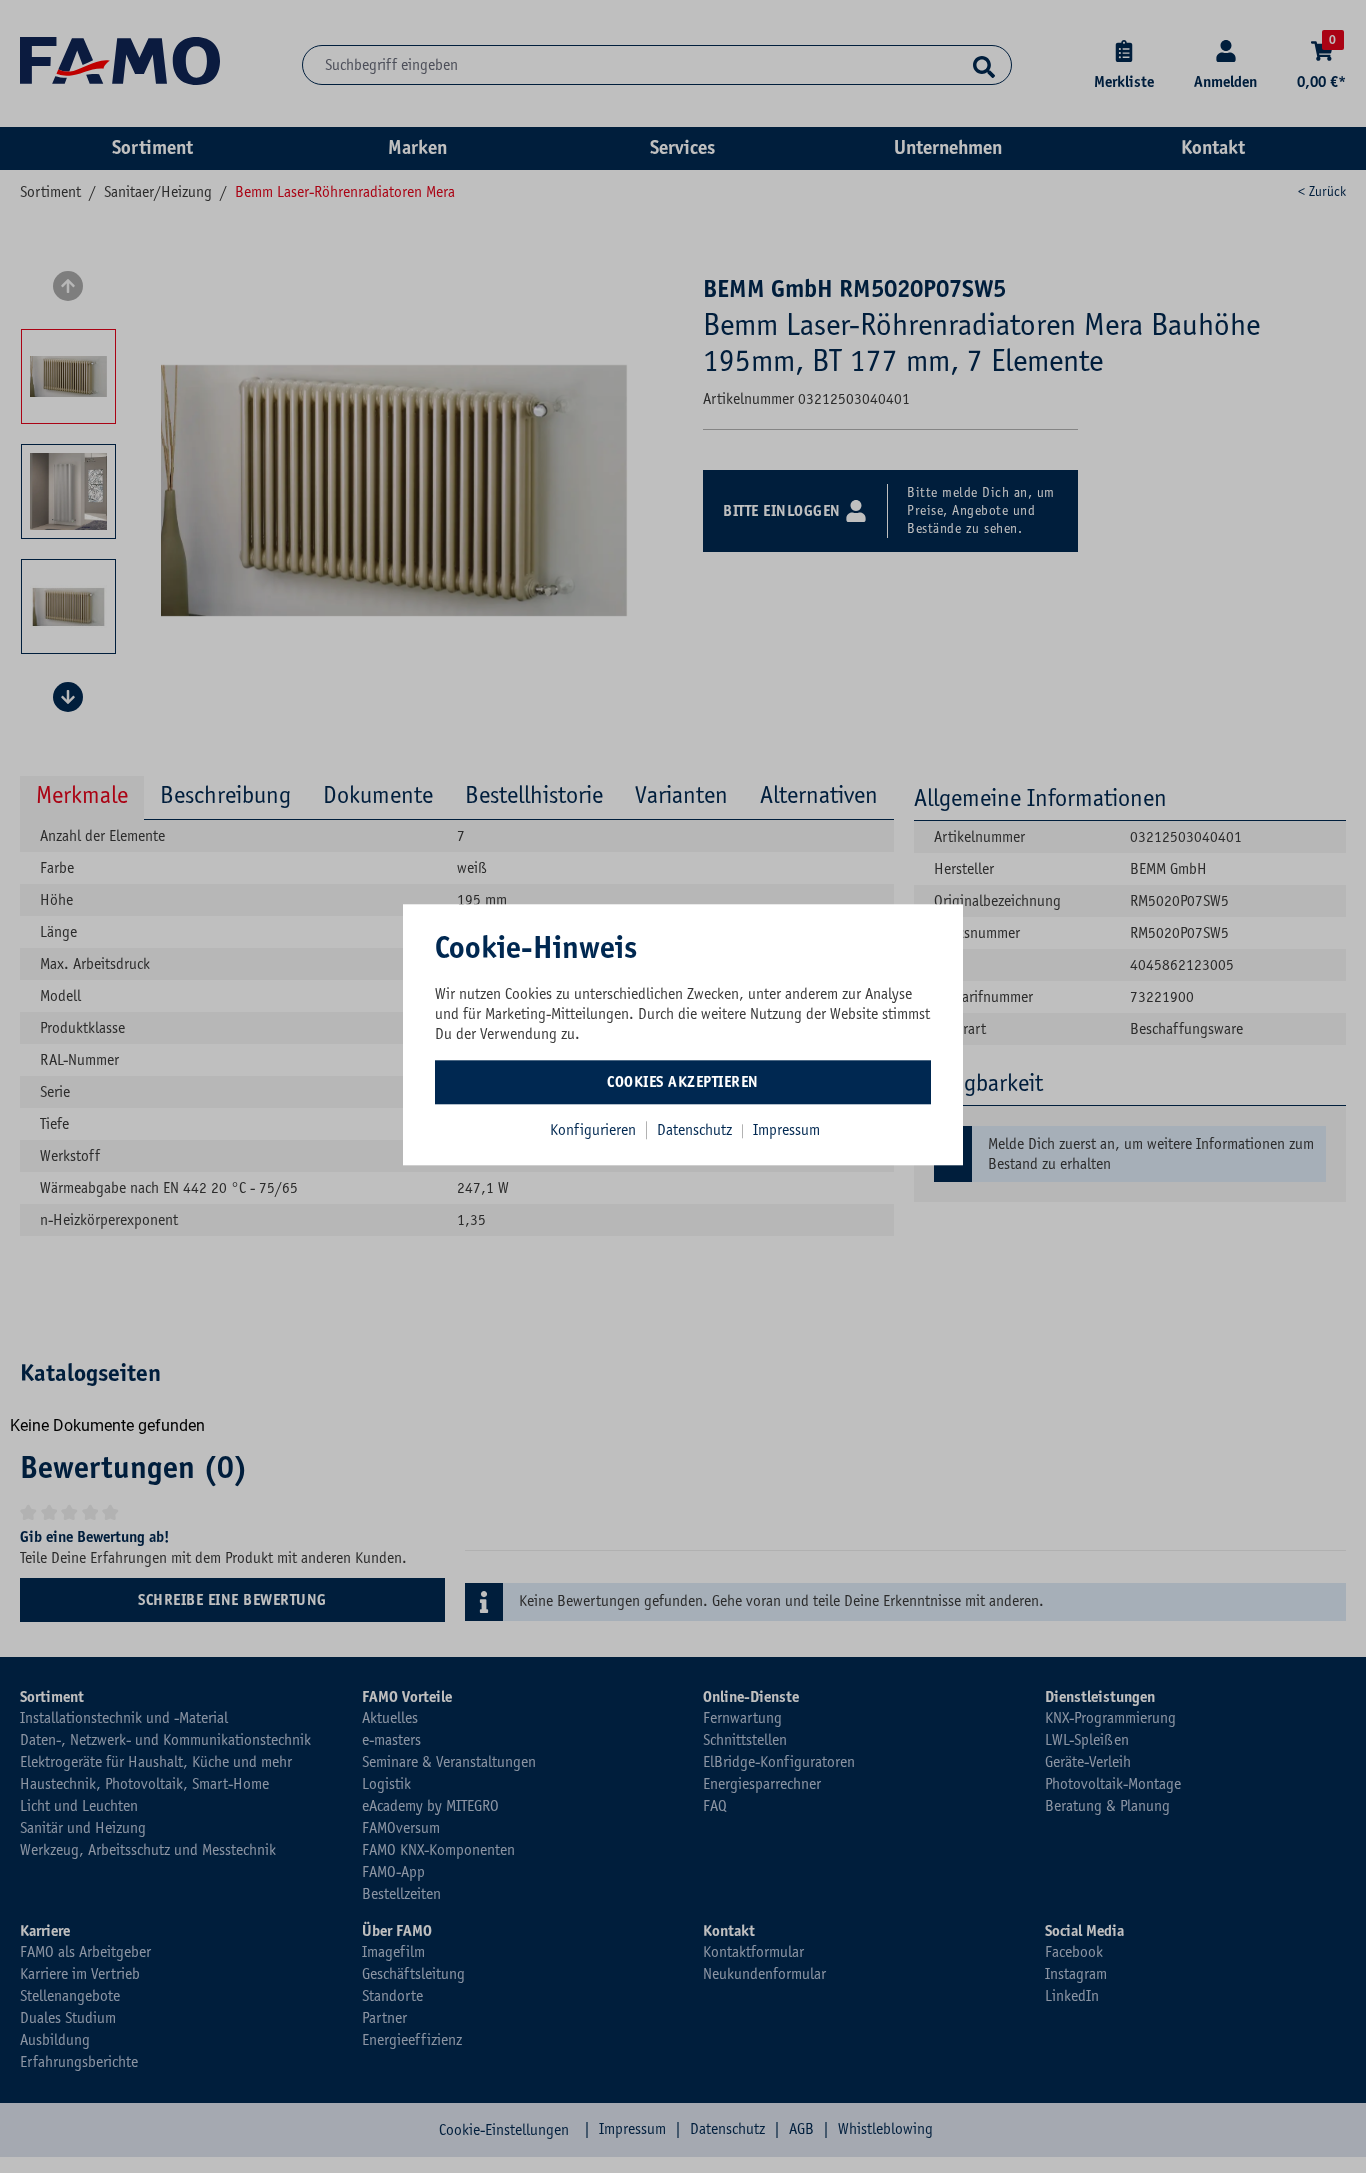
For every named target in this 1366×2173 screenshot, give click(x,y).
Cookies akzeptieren (683, 1082)
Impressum (786, 1130)
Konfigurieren (593, 1130)
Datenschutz (696, 1130)
